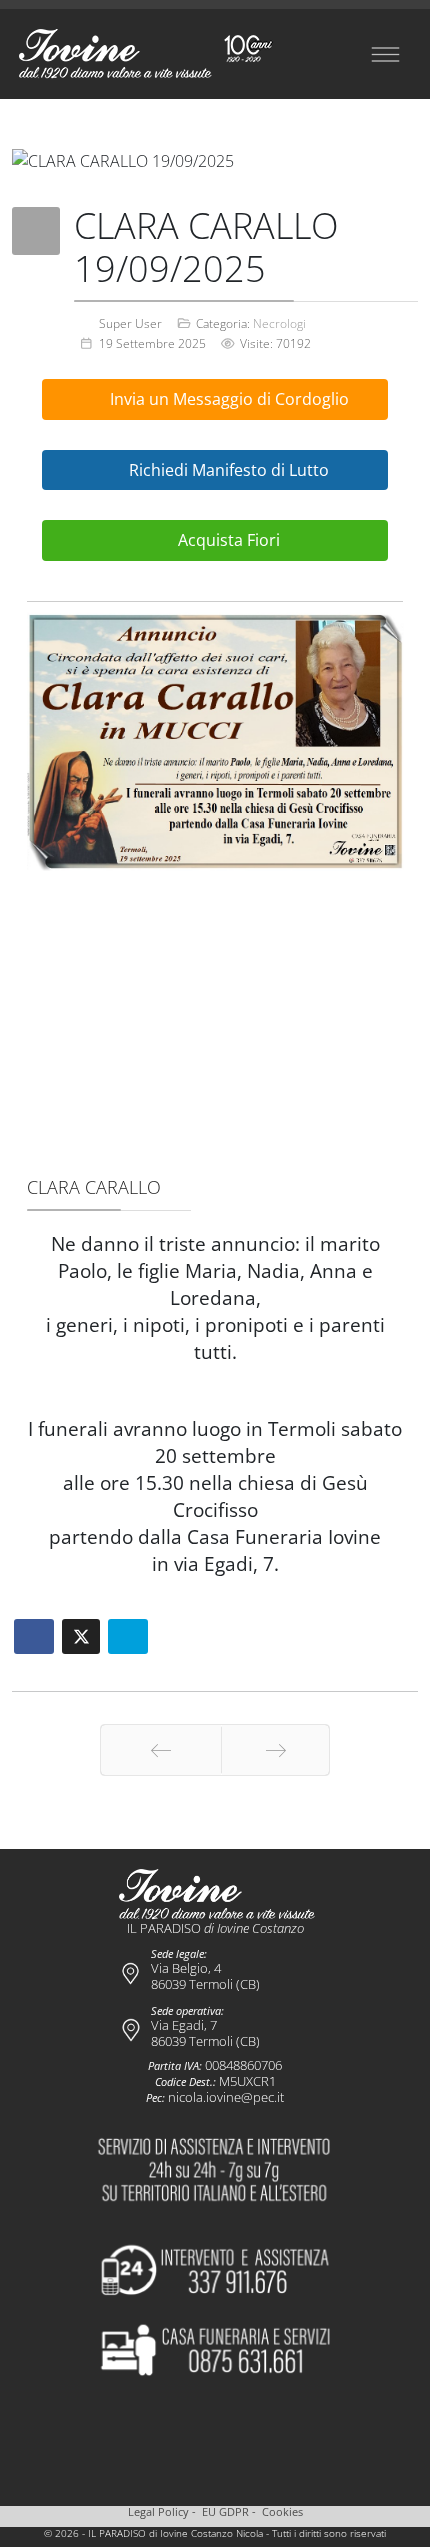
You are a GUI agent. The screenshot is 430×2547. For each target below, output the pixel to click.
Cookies (282, 2512)
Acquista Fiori (227, 540)
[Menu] (385, 54)
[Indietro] (161, 1750)
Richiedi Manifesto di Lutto (227, 470)
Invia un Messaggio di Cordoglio (227, 399)
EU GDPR (225, 2512)
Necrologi (279, 323)
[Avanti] (275, 1750)
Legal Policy (158, 2512)
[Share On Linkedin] (128, 1636)
